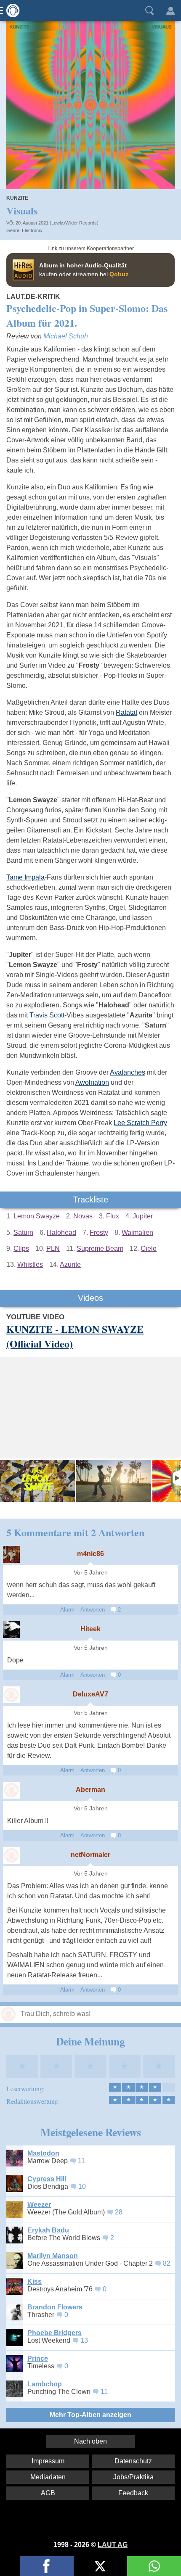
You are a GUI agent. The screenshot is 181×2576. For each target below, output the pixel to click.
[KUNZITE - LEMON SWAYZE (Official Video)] (37, 1481)
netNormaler (90, 1855)
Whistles (30, 1264)
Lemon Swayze (37, 1216)
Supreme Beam (100, 1248)
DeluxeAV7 (90, 1694)
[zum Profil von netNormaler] (11, 1855)
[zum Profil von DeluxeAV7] (11, 1695)
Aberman (90, 1790)
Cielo (149, 1248)
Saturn (23, 1233)
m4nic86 (90, 1554)
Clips (21, 1248)
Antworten (93, 1610)
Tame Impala (25, 877)
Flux (113, 1216)
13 (84, 2340)
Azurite (70, 1264)
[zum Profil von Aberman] (11, 1790)
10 (82, 2186)
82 (167, 2263)
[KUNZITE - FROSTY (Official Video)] (114, 1481)
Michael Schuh (66, 336)
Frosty (99, 1233)
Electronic (32, 230)
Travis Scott (47, 1015)
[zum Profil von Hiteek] (11, 1630)
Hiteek (90, 1629)
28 (119, 2212)
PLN (53, 1248)
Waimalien (137, 1233)
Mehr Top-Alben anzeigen (90, 2415)
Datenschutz (133, 2461)
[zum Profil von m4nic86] (11, 1554)
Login (170, 11)
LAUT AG (113, 2545)
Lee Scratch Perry (140, 1123)
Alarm (67, 1610)
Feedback (133, 2493)
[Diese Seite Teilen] (47, 2566)
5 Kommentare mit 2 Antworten (75, 1532)
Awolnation (92, 1082)
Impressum (48, 2461)
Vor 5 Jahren (91, 1573)
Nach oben (90, 2441)
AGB (48, 2493)
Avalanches (128, 1072)
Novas (83, 1216)
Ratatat (126, 712)
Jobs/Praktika (133, 2477)
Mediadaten (48, 2477)
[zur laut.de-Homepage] (11, 11)
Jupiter (143, 1216)
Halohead (61, 1233)
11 (81, 2161)
